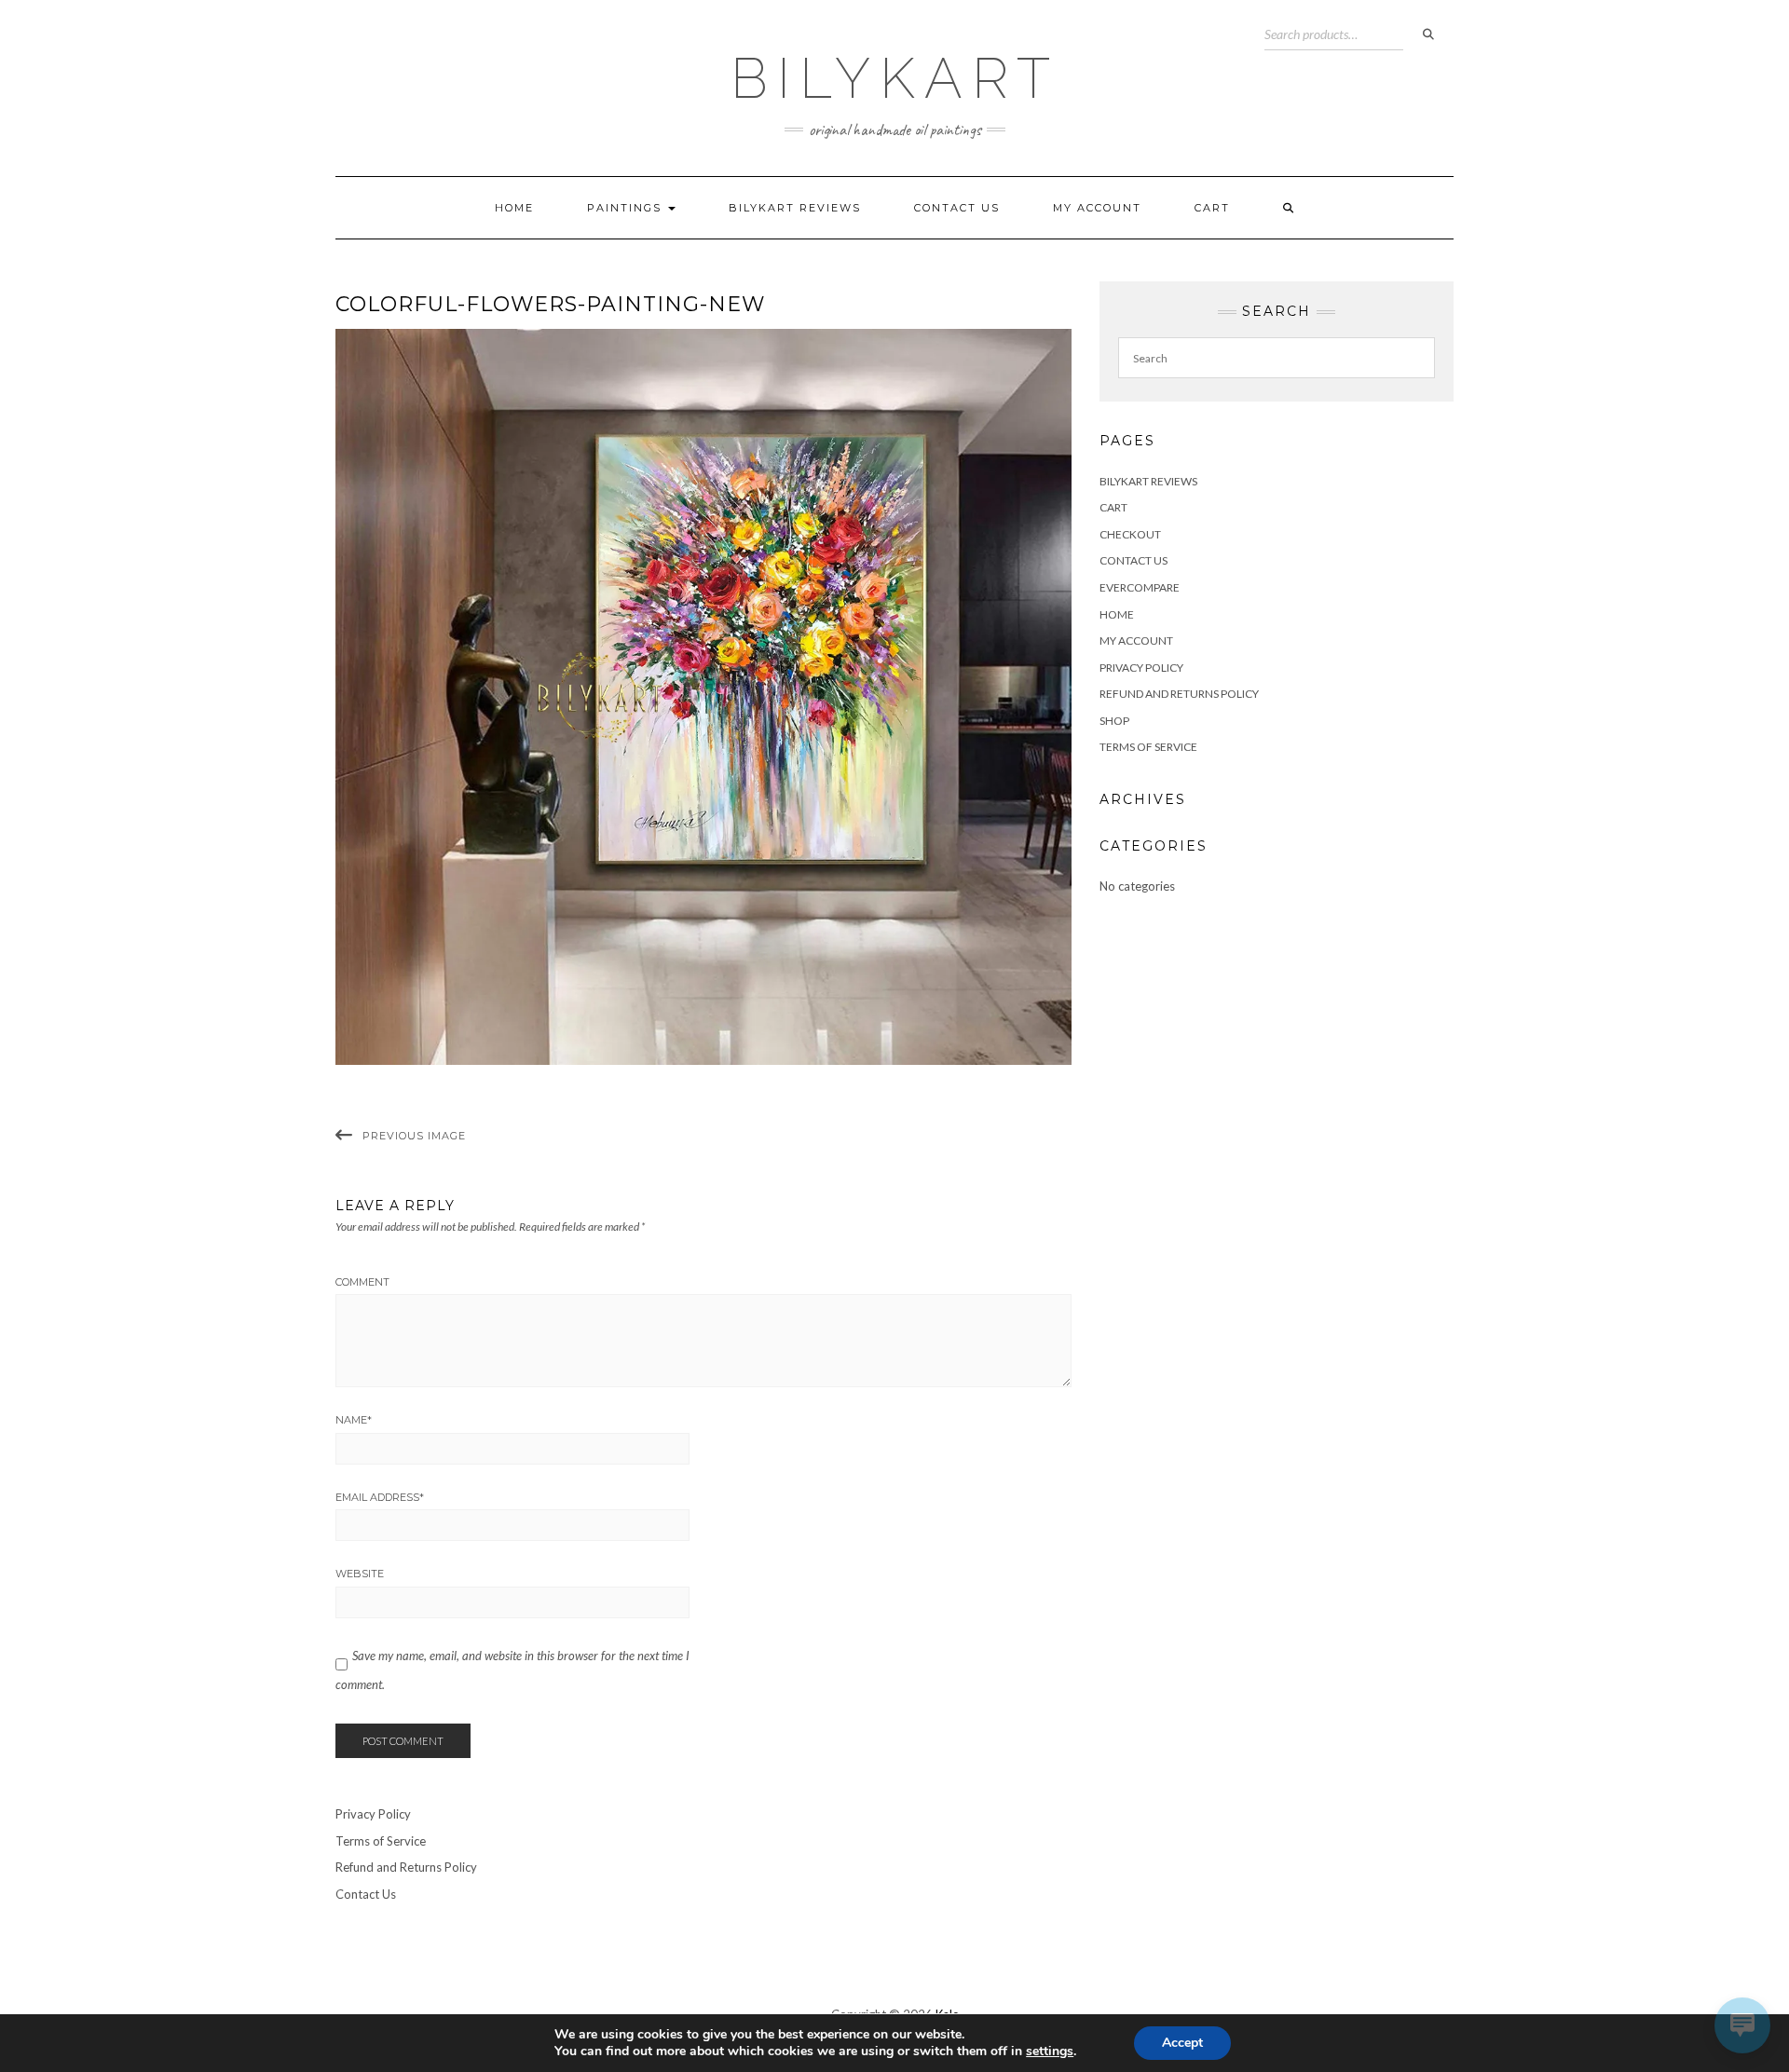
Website (360, 1574)
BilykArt (895, 78)
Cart (1212, 208)
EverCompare (1140, 587)
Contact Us (957, 208)
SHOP (1114, 721)
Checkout (1130, 534)
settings (1050, 2052)
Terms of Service (1148, 747)
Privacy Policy (1141, 668)
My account (1097, 208)
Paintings (627, 208)
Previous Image (414, 1136)
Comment (362, 1282)
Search (1428, 34)
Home (514, 208)
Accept (1182, 2043)
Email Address (380, 1497)
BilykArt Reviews (795, 208)
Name (354, 1420)
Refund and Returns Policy (1179, 694)
